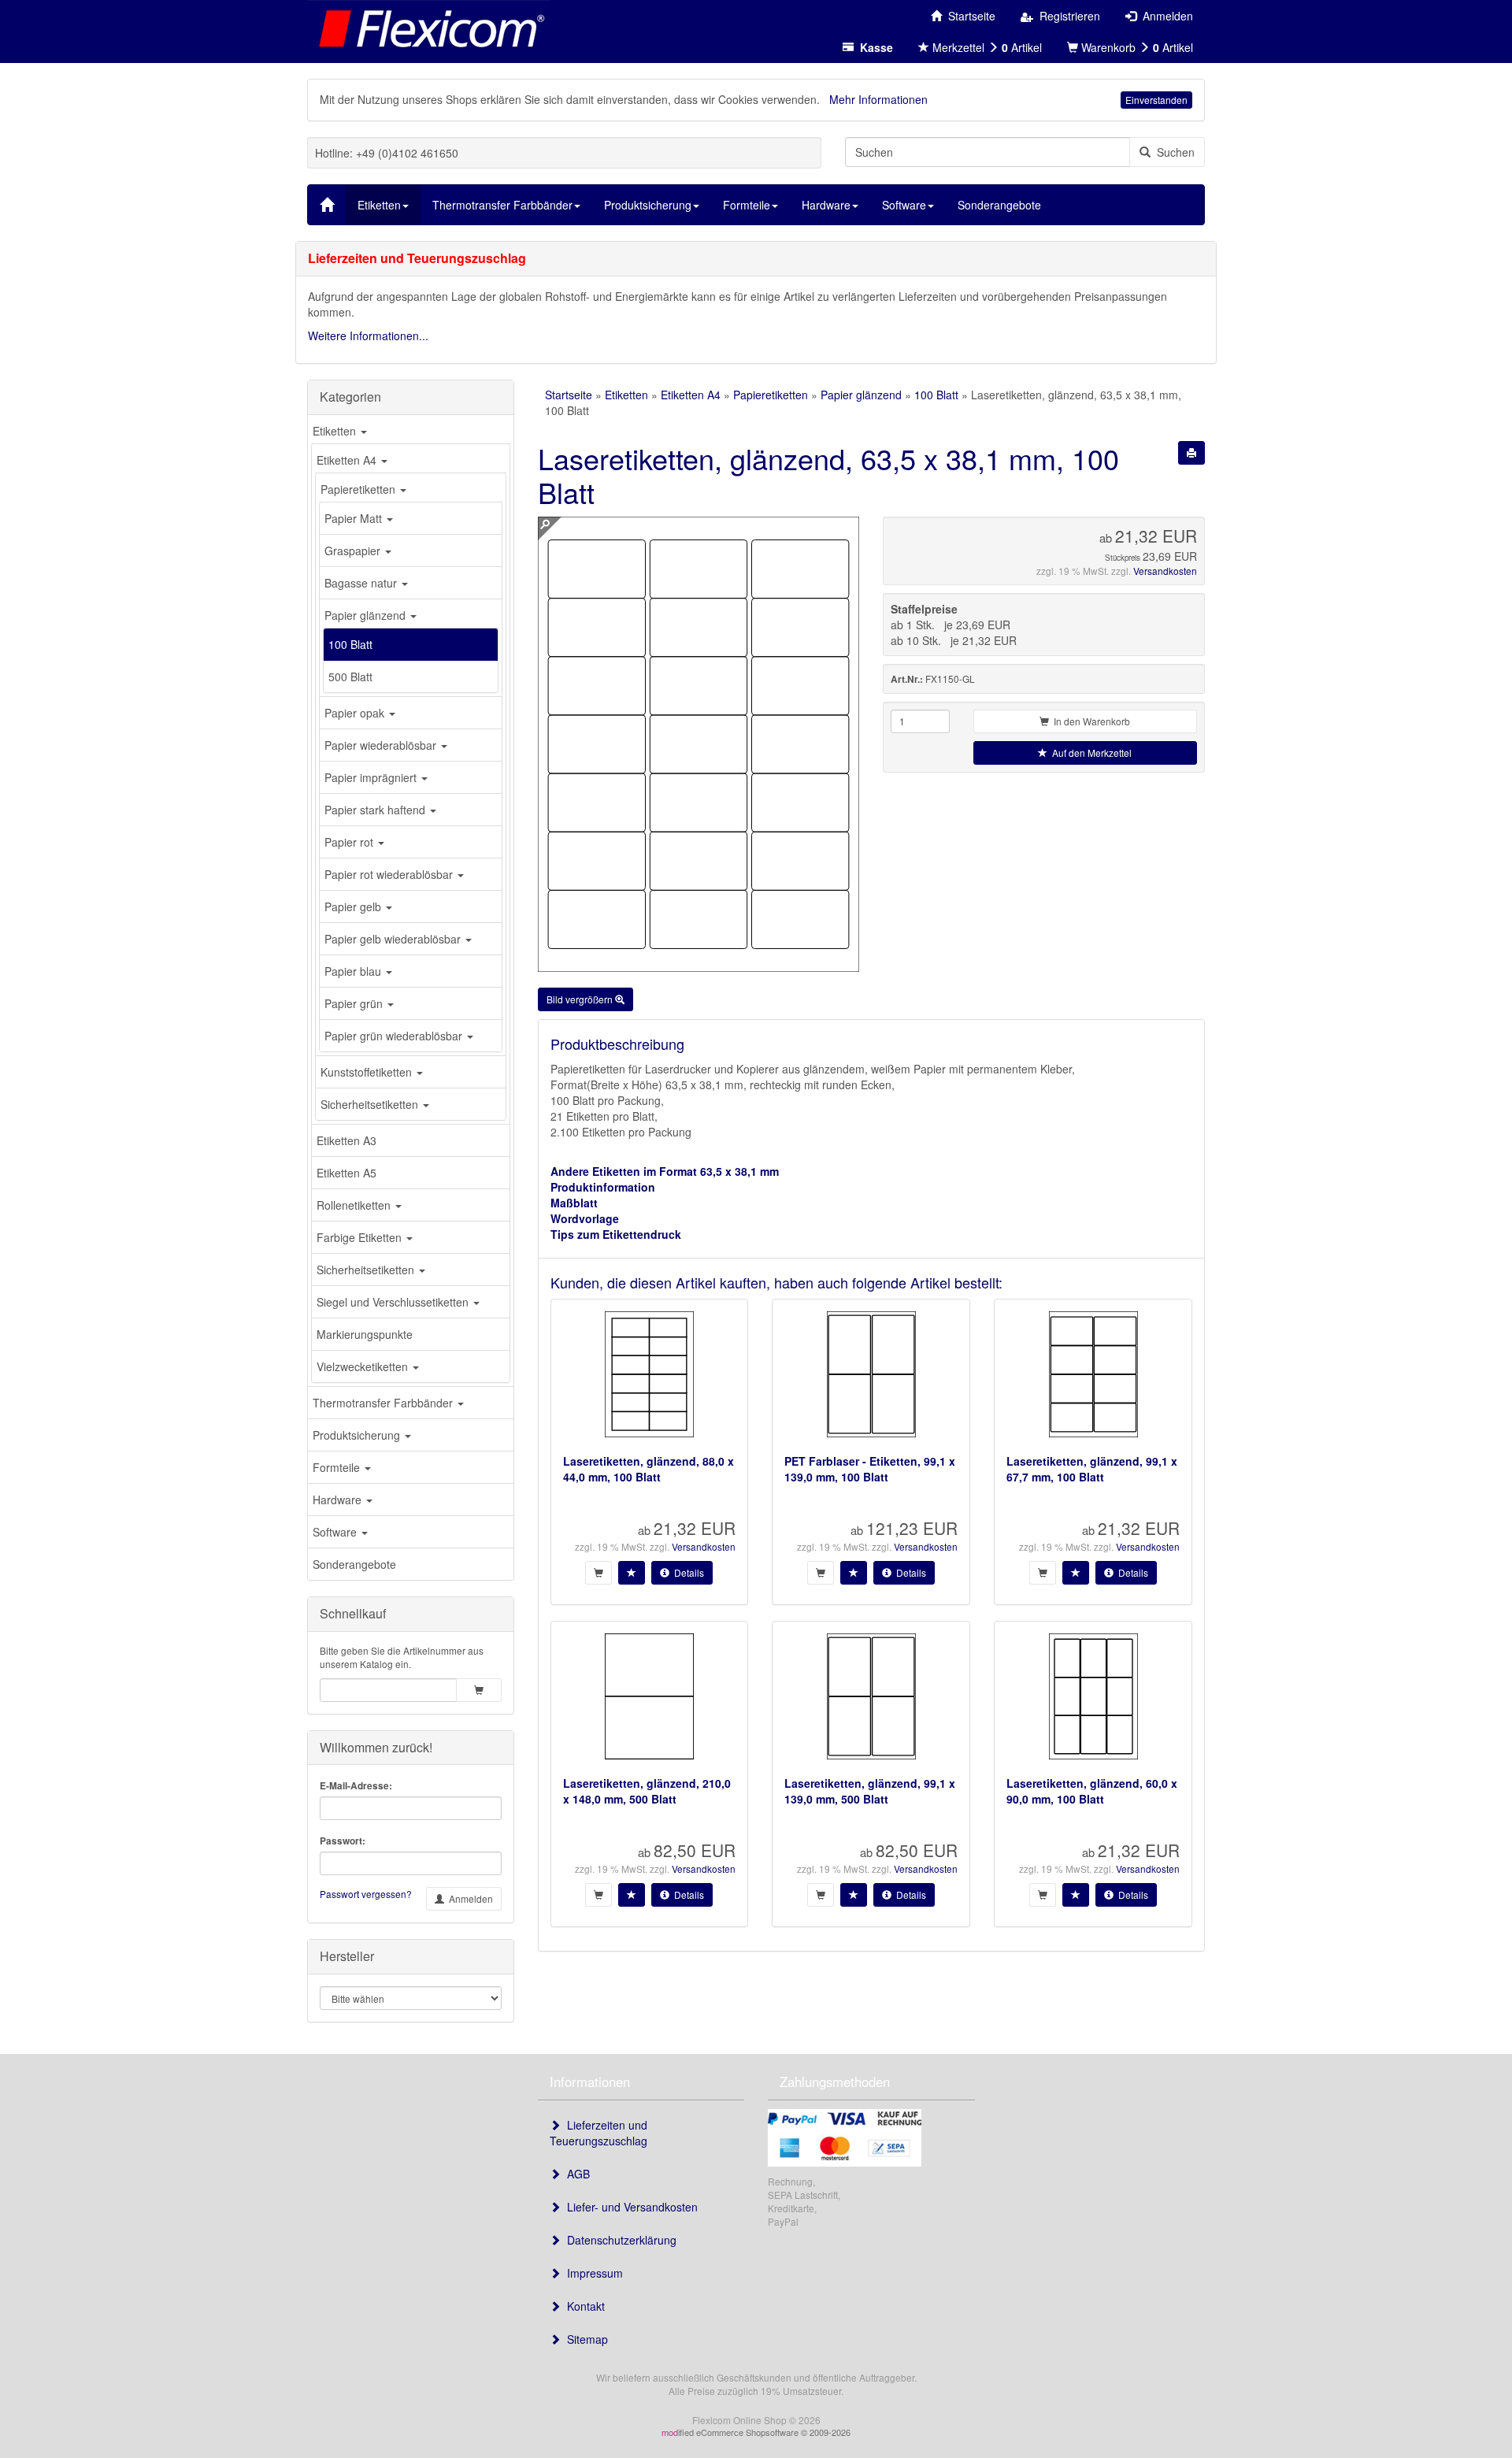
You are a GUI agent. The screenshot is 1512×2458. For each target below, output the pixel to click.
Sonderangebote (354, 1564)
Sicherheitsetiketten (371, 1104)
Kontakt (583, 2306)
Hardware (339, 1500)
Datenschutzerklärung (619, 2240)
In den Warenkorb (1090, 721)
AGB (575, 2174)
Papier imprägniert (372, 777)
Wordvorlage (585, 1218)
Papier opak (356, 713)
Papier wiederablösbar (382, 745)
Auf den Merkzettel (1090, 753)
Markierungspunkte (365, 1334)
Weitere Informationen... (368, 336)
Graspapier (354, 551)
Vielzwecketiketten (364, 1366)
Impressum (592, 2273)
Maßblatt (574, 1203)
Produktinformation (603, 1187)
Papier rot (350, 842)
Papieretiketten (359, 489)
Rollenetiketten (355, 1205)
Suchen (1173, 152)
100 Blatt (350, 644)
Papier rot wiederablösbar (390, 874)
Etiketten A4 (348, 460)
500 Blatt (350, 677)
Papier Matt (355, 518)
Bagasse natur (362, 583)
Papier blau (354, 971)
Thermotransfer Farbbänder (384, 1403)
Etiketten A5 (346, 1173)
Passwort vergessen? (366, 1894)
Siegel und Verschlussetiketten (394, 1302)
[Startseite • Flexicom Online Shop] (429, 28)
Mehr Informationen (878, 99)
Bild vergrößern (581, 999)
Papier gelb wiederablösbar (394, 939)
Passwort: (343, 1841)
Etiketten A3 (346, 1140)
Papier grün (355, 1003)
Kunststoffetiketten (368, 1072)
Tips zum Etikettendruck (616, 1234)
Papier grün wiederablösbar (395, 1036)
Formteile (338, 1467)
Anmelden (469, 1898)
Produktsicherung (358, 1435)
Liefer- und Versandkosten (629, 2207)
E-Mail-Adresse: (356, 1786)
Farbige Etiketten (361, 1237)
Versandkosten (1165, 571)
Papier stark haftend (376, 810)
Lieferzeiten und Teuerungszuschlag (598, 2133)
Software (336, 1532)
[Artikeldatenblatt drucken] (1191, 453)
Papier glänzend (367, 615)
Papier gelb (354, 906)
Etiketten (336, 431)
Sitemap (584, 2339)
